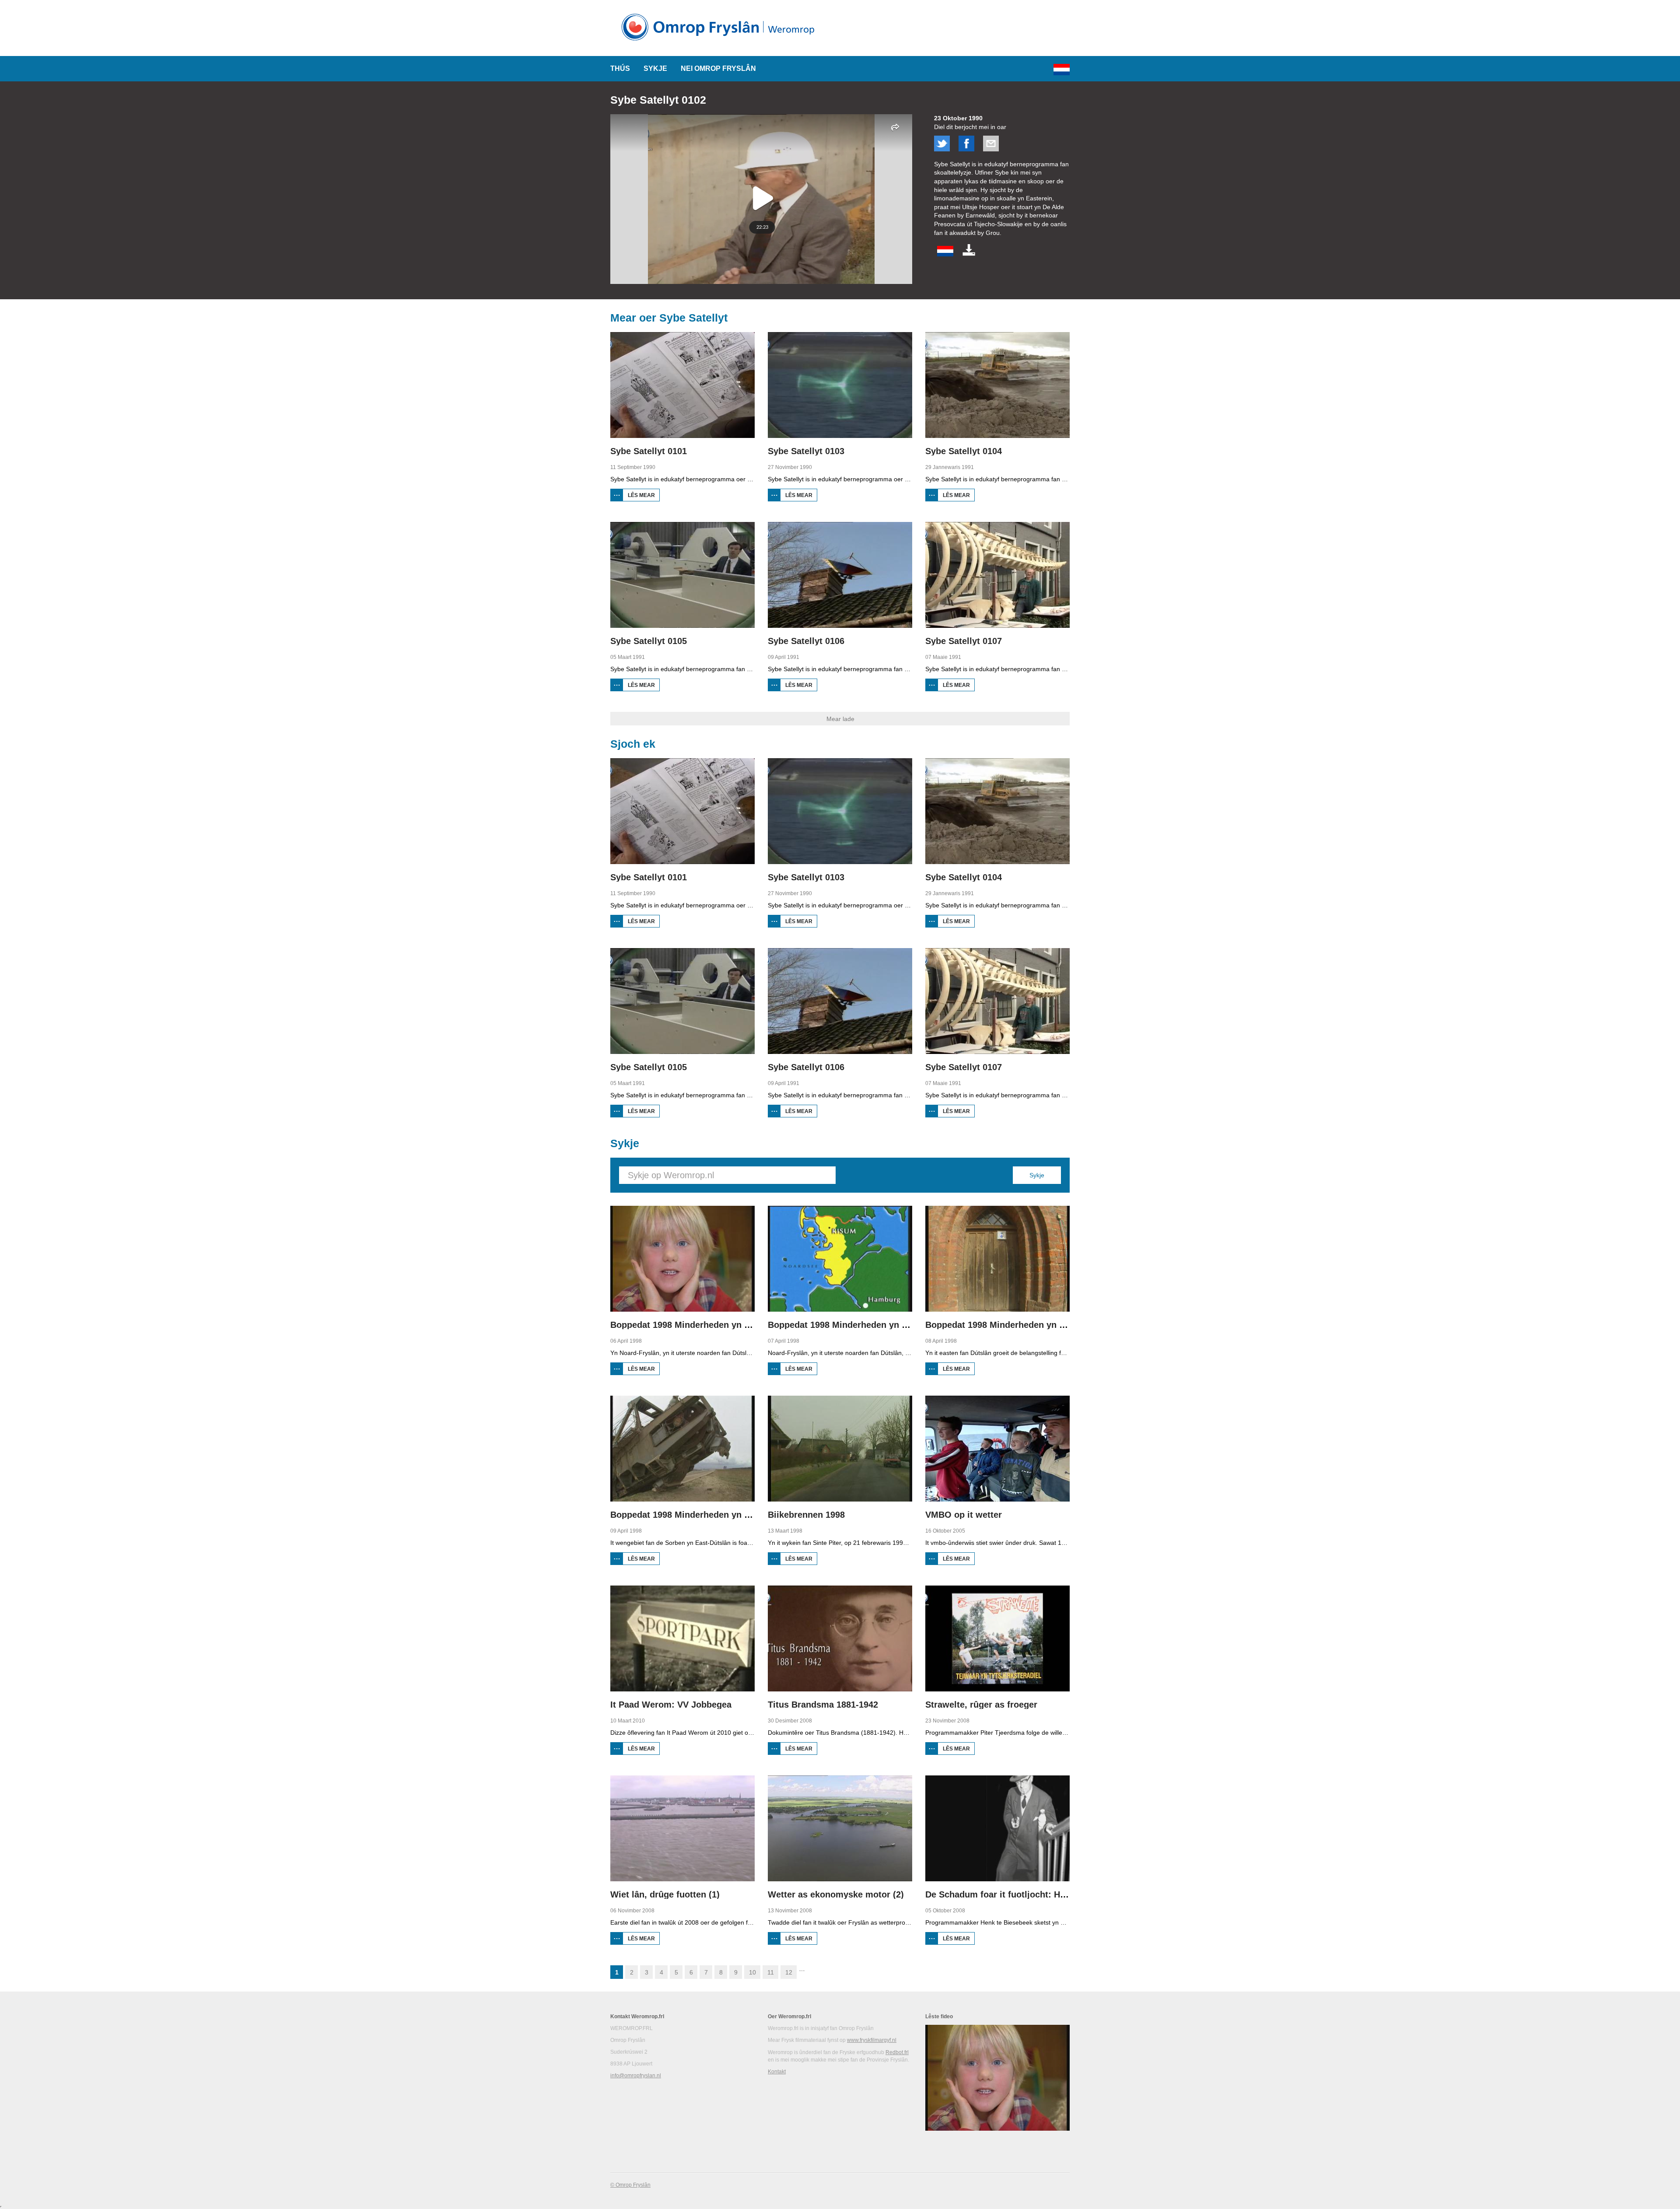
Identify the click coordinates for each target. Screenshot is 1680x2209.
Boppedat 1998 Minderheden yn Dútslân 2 (854, 1325)
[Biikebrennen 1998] (840, 1449)
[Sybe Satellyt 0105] (682, 575)
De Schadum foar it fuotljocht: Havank (1005, 1894)
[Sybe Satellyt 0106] (840, 575)
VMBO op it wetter (964, 1515)
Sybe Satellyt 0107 (964, 641)
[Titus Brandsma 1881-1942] (840, 1638)
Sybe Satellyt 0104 (964, 451)
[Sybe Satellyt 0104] (997, 385)
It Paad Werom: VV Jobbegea (671, 1705)
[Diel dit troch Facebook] (966, 149)
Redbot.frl (897, 2052)
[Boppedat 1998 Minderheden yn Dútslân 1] (682, 1259)
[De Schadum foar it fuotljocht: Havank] (997, 1828)
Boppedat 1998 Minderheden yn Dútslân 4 (697, 1515)
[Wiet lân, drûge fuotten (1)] (682, 1828)
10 (752, 1972)
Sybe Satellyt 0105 (649, 641)
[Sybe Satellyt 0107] (997, 575)
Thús (620, 68)
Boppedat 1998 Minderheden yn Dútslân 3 (1012, 1325)
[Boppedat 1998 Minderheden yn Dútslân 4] (682, 1449)
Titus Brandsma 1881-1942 (823, 1705)
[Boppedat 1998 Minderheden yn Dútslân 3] (997, 1259)
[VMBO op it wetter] (997, 1449)
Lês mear (644, 497)
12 (789, 1972)
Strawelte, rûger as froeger (981, 1705)
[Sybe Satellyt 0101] (682, 385)
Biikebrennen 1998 (806, 1515)
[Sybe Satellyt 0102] (945, 254)
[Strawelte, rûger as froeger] (997, 1638)
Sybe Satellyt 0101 (649, 451)
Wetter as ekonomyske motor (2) (836, 1894)
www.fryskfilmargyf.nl (872, 2040)
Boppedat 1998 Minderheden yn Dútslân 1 (697, 1325)
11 (771, 1972)
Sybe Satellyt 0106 (806, 641)
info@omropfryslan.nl (636, 2076)
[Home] (721, 44)
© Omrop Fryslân (630, 2185)
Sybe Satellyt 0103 (806, 451)
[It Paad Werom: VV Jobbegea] (682, 1638)
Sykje (655, 68)
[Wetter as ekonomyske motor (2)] (840, 1828)
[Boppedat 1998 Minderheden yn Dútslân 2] (840, 1259)
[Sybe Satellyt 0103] (840, 385)
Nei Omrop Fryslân (718, 68)
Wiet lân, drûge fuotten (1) (665, 1894)
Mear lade (840, 719)
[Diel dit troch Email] (991, 149)
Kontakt (777, 2072)
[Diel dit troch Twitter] (942, 149)
